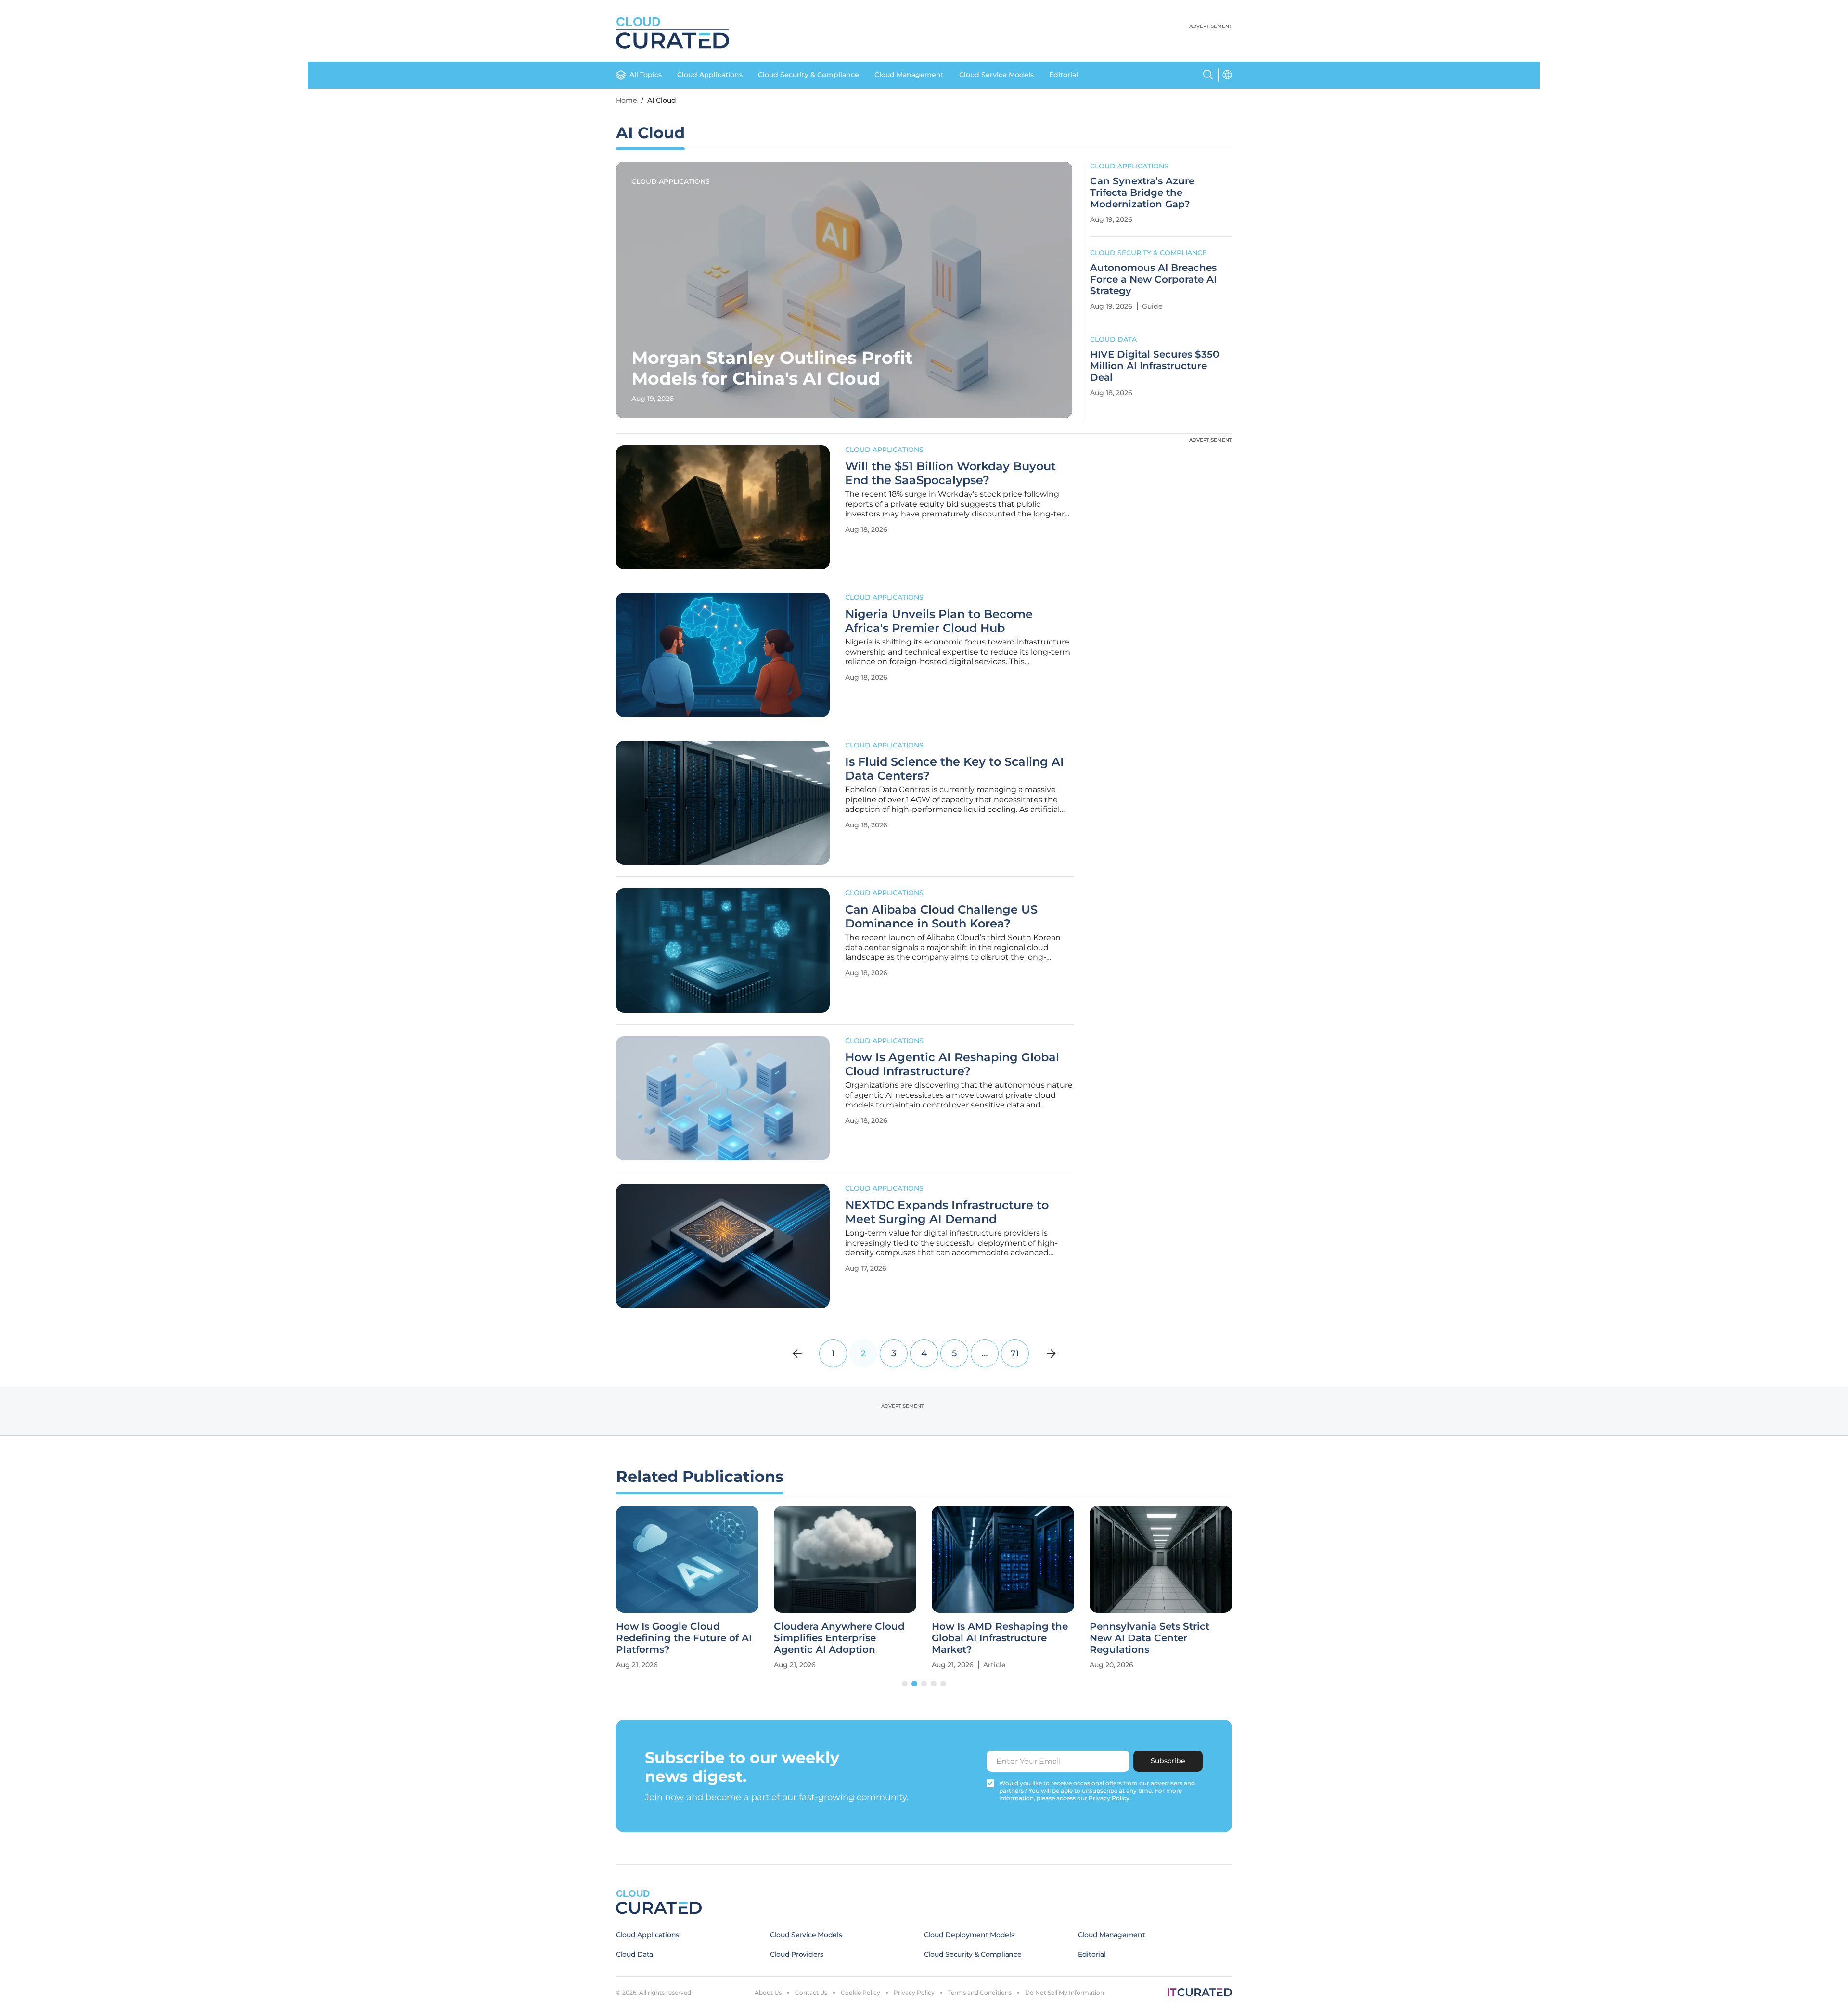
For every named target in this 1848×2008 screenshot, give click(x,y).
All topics (646, 75)
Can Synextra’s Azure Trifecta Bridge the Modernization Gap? (1142, 193)
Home (627, 100)
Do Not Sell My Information (1065, 1992)
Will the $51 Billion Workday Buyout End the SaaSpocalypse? (950, 473)
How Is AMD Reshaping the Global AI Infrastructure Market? (1000, 1638)
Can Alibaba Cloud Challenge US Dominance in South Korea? (941, 917)
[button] (905, 1684)
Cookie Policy (860, 1992)
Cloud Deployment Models (969, 1935)
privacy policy (1109, 1798)
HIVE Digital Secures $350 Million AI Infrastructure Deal (1155, 366)
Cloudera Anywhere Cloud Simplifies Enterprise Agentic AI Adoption (839, 1638)
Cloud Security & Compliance (808, 75)
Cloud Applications (710, 75)
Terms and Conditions (980, 1992)
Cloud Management (909, 75)
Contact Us (811, 1992)
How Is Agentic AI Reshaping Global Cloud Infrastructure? (952, 1064)
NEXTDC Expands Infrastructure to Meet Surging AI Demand (947, 1212)
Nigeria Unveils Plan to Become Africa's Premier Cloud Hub (939, 621)
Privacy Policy (914, 1992)
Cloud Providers (797, 1954)
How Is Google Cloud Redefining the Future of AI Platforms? (684, 1638)
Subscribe (1168, 1761)
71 (1015, 1353)
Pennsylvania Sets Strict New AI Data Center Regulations (1149, 1638)
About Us (768, 1992)
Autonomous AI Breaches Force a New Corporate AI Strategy (1153, 279)
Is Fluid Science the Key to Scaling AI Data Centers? (955, 769)
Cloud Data (1113, 339)
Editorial (1064, 75)
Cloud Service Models (996, 75)
